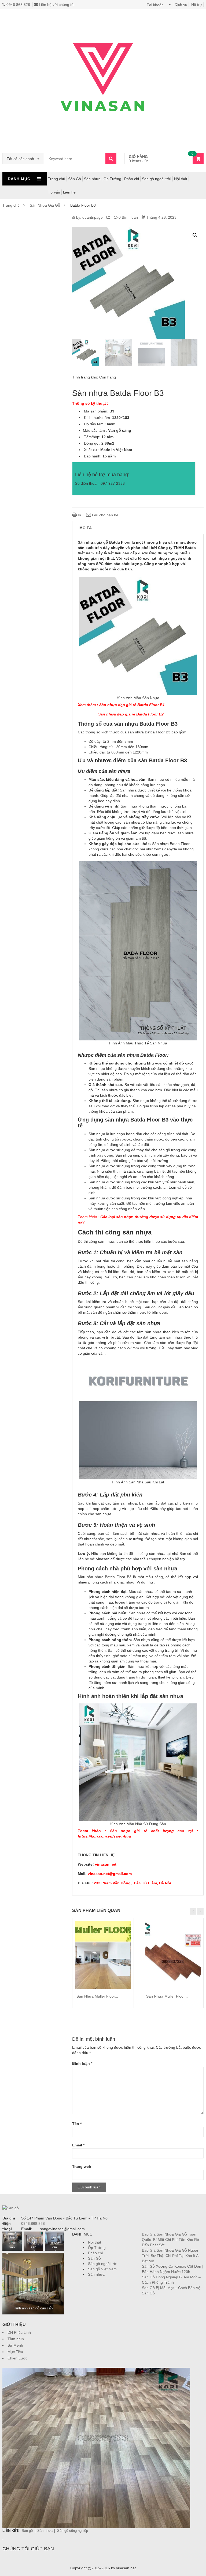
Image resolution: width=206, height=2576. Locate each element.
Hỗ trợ (197, 5)
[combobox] (23, 159)
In (79, 515)
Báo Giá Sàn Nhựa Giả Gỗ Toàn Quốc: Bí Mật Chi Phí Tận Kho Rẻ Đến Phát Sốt (170, 2240)
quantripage (93, 217)
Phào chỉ (132, 179)
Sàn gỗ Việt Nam (102, 2269)
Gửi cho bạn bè (105, 515)
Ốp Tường (112, 179)
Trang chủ (57, 179)
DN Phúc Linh (19, 2332)
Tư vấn (54, 192)
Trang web (82, 2166)
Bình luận (82, 2063)
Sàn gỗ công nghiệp (73, 2531)
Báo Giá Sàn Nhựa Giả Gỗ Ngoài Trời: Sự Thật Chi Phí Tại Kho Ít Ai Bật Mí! (171, 2256)
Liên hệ (69, 192)
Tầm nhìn (16, 2339)
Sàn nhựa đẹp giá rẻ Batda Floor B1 (132, 705)
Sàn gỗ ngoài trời (157, 179)
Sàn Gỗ (75, 179)
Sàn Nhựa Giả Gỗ (45, 205)
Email (78, 2145)
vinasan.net (106, 1864)
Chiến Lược (17, 2358)
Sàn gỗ (28, 2531)
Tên (77, 2124)
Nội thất (181, 179)
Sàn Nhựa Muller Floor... (97, 1996)
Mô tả (86, 528)
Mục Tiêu (15, 2352)
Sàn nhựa (92, 179)
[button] (195, 235)
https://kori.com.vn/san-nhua (104, 1836)
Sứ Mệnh (15, 2345)
